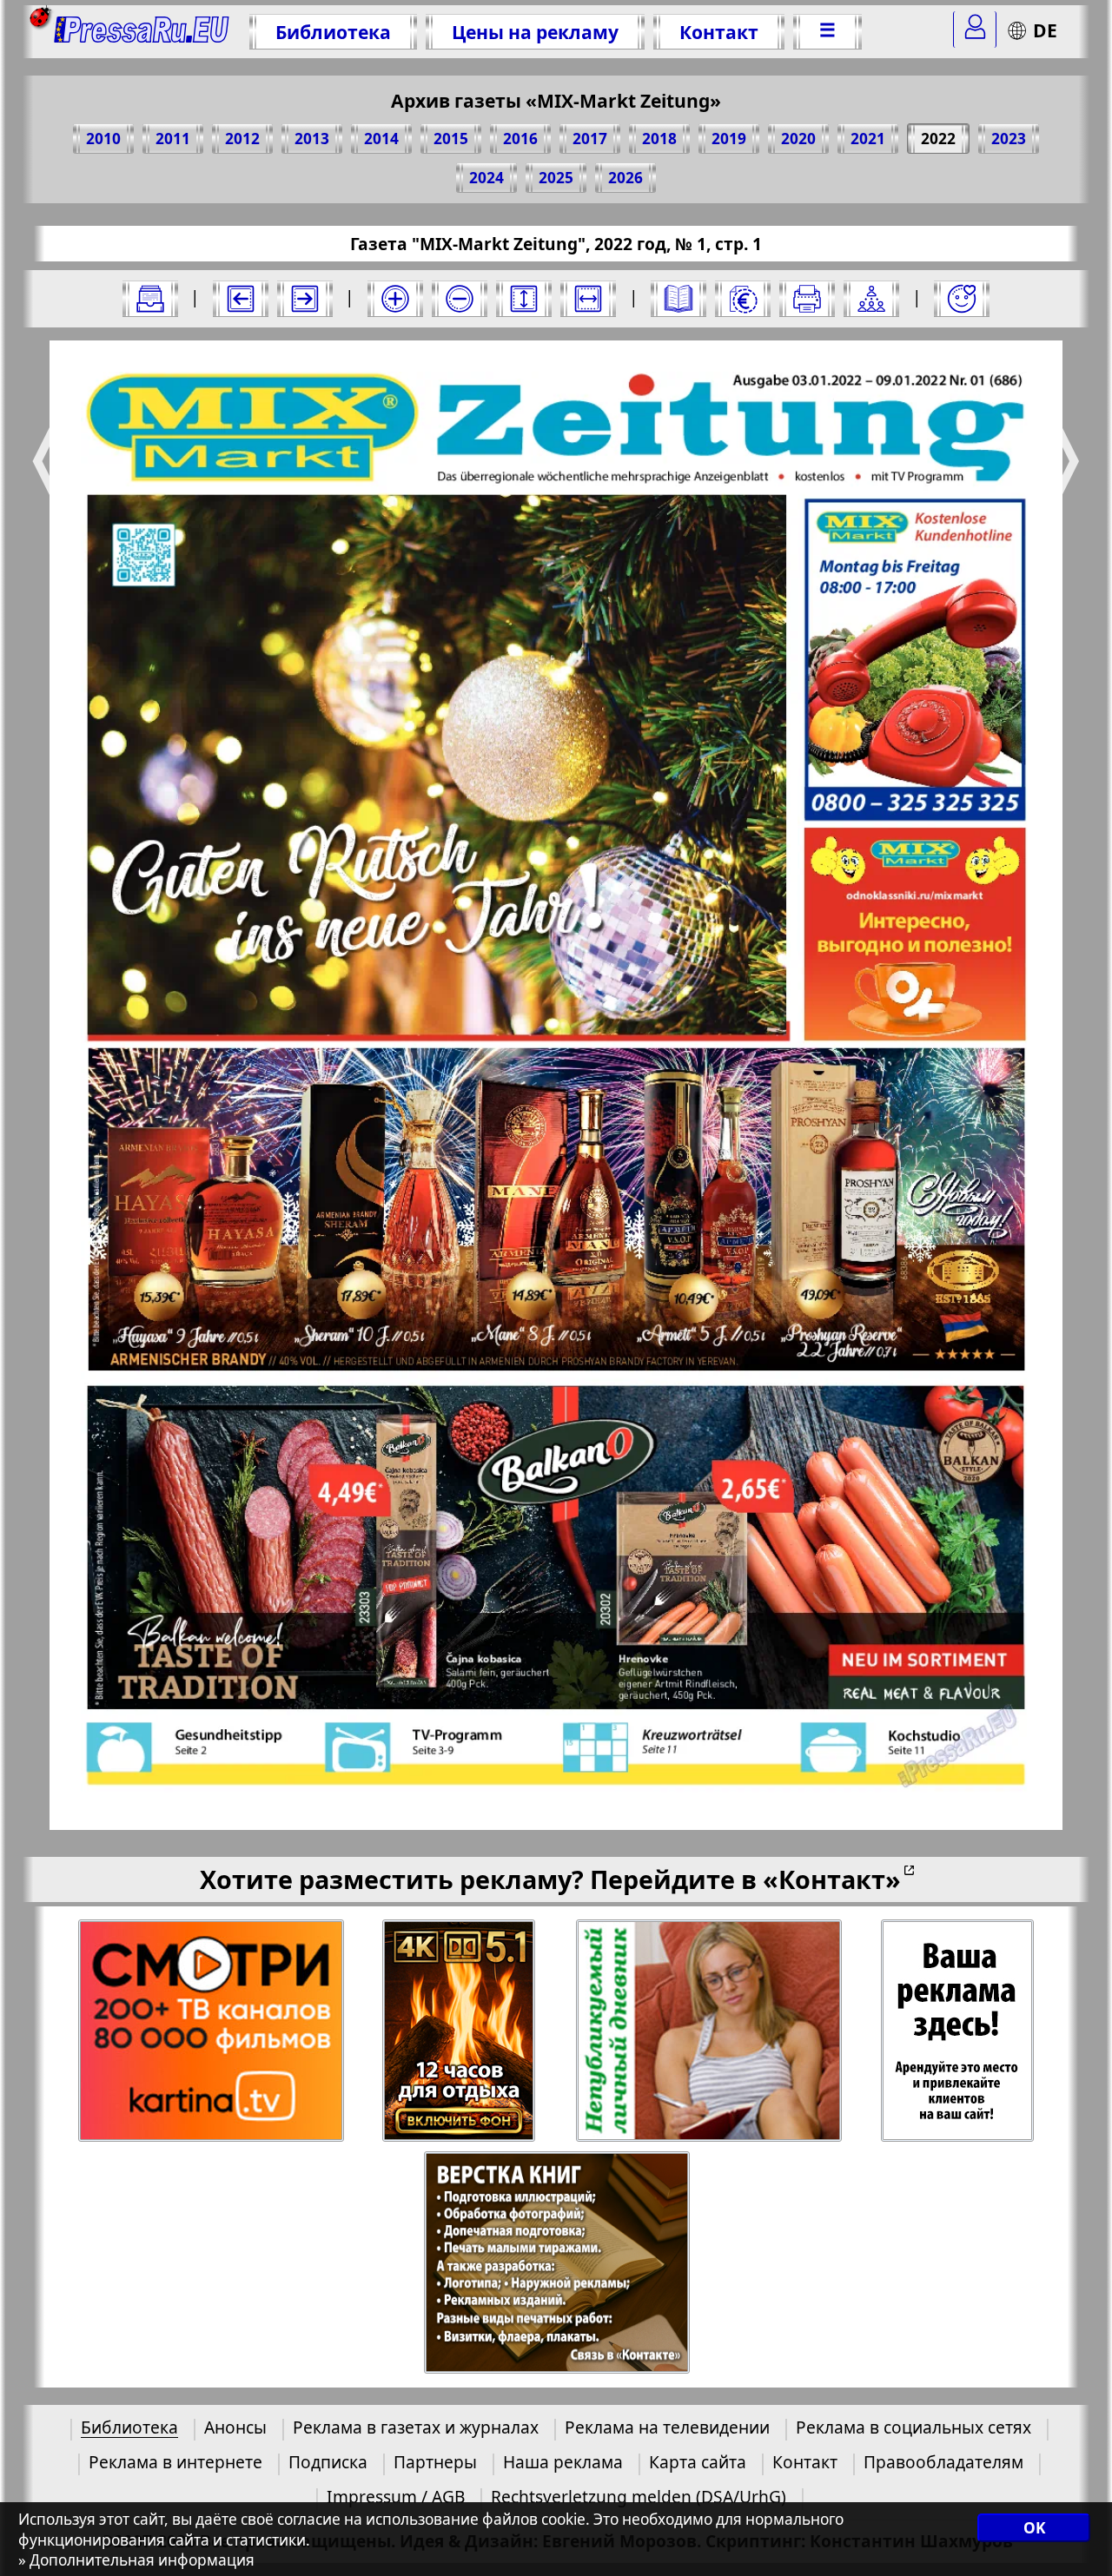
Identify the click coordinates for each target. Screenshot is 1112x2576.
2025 (556, 178)
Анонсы (235, 2427)
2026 (625, 178)
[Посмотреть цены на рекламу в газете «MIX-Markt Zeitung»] (743, 299)
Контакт (719, 32)
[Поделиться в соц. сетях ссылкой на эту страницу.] (871, 299)
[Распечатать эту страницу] (807, 299)
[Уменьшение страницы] (460, 299)
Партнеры (435, 2462)
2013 (312, 139)
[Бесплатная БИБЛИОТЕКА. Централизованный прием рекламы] (142, 32)
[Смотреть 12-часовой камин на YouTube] (460, 2031)
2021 (868, 139)
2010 (103, 139)
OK (1034, 2528)
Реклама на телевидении (667, 2427)
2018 (659, 139)
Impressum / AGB (396, 2497)
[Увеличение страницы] (395, 299)
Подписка (328, 2462)
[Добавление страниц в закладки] (962, 299)
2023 (1009, 139)
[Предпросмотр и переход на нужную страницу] (678, 299)
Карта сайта (698, 2462)
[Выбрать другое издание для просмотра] (150, 299)
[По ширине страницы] (588, 299)
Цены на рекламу (535, 32)
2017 (590, 139)
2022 (938, 139)
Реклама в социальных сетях (913, 2427)
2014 (381, 139)
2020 (798, 139)
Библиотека (333, 32)
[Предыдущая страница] (241, 299)
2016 (520, 139)
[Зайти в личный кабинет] (975, 30)
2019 (729, 139)
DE (1045, 30)
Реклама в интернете (175, 2462)
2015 (451, 139)
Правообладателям (943, 2462)
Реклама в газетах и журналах (416, 2427)
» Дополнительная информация (136, 2560)
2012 (242, 139)
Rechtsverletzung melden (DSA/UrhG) (639, 2497)
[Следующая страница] (305, 299)
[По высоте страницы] (524, 299)
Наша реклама (563, 2462)
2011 (173, 139)
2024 (486, 178)
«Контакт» (832, 1879)
